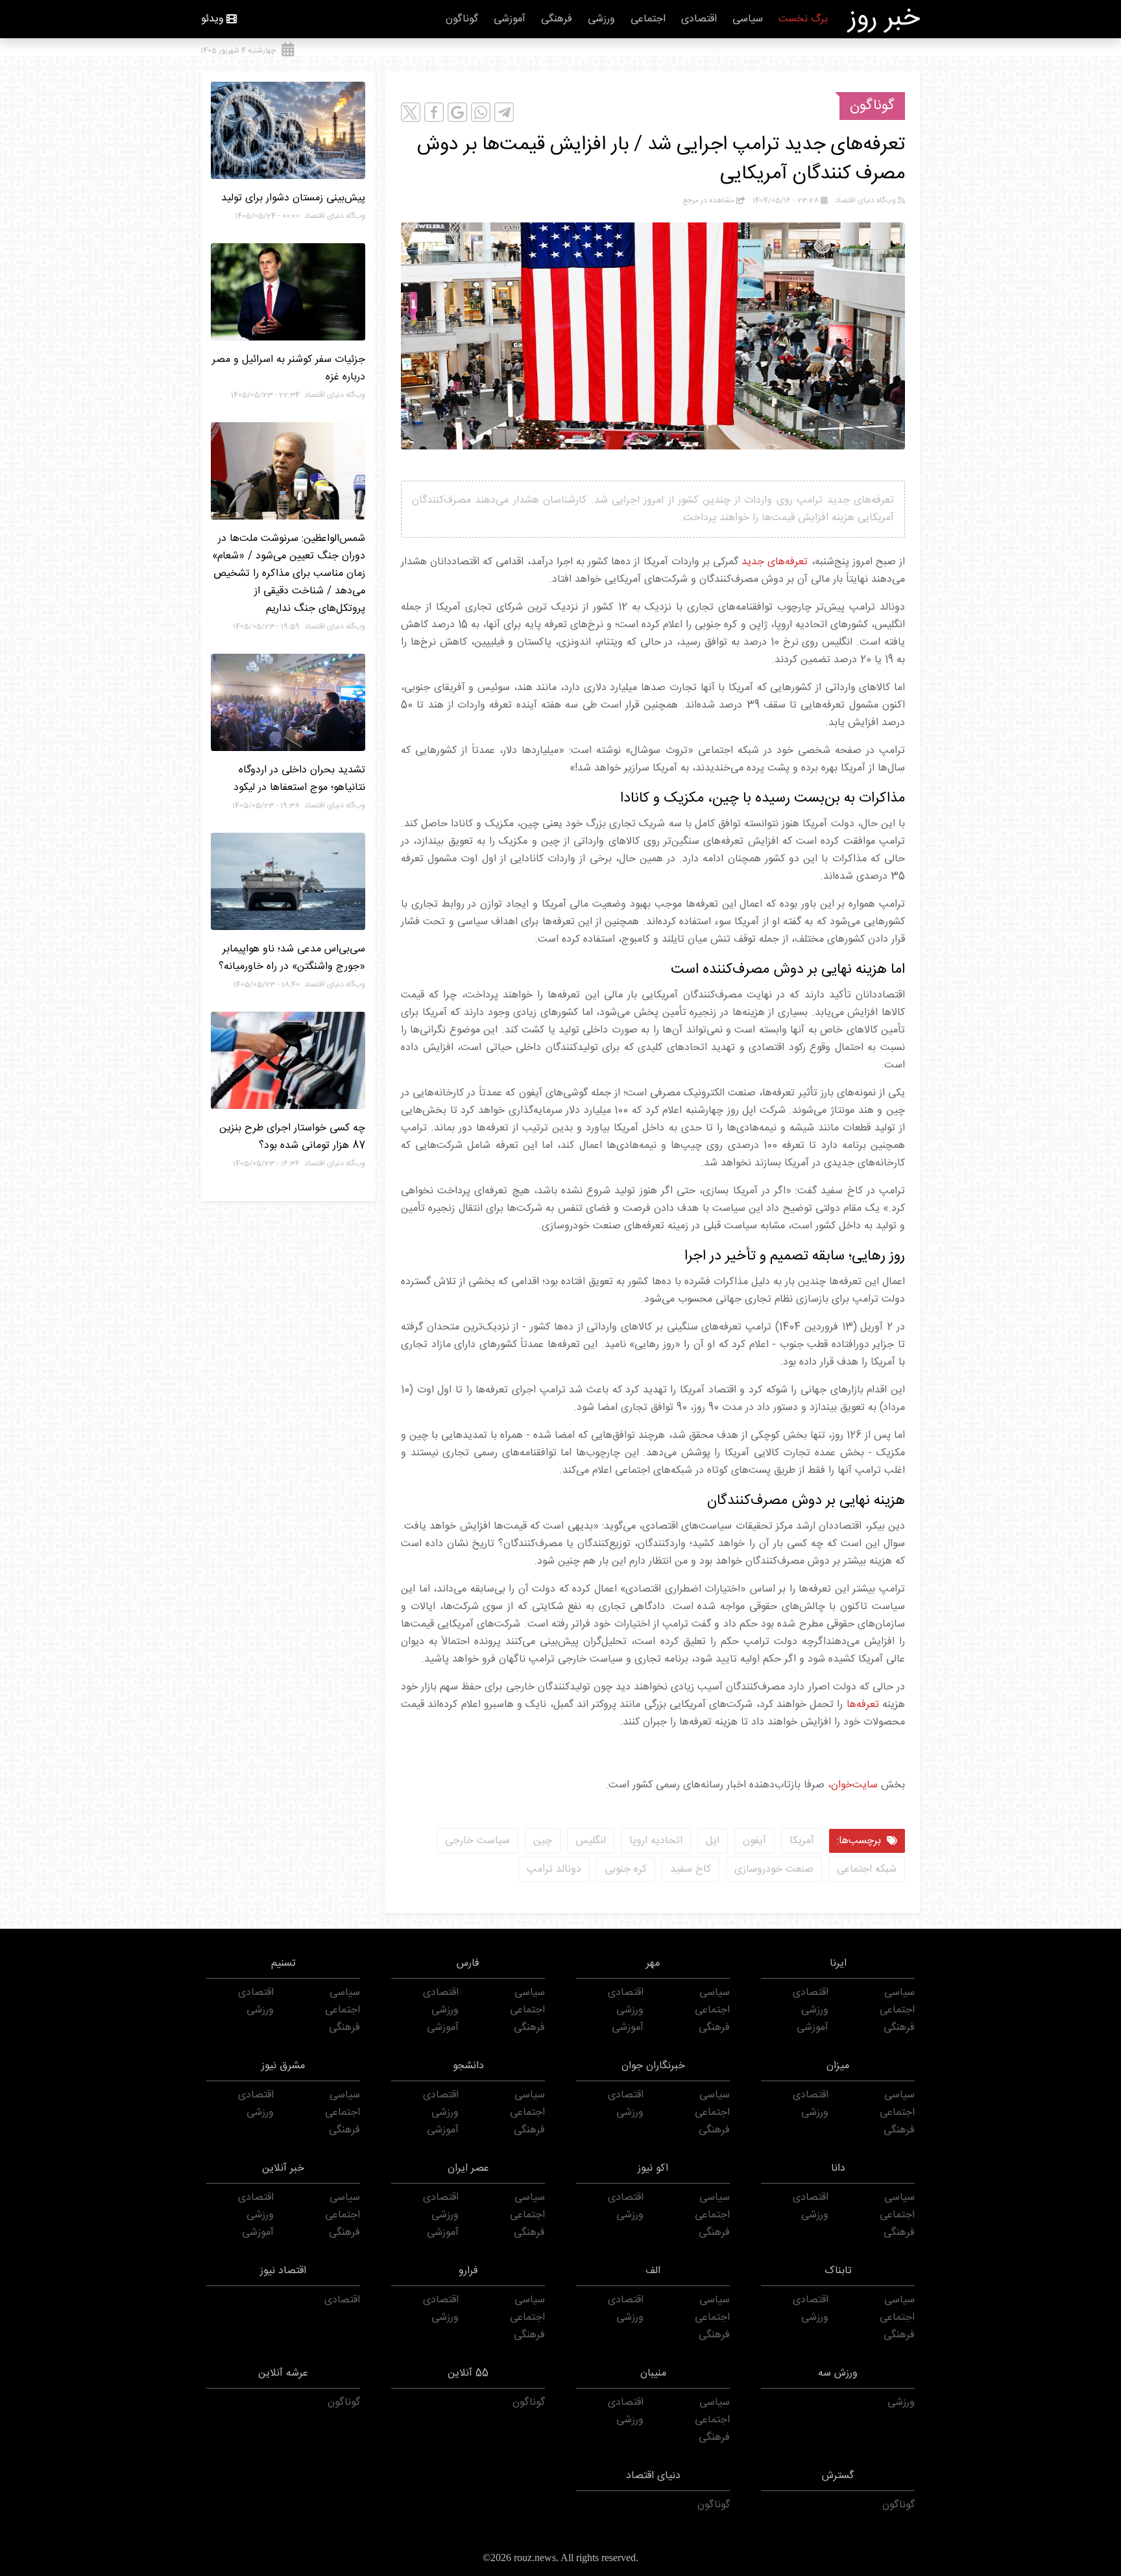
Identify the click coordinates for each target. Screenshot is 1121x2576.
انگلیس (591, 1841)
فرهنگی (557, 19)
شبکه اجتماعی (867, 1869)
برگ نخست (803, 19)
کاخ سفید (691, 1869)
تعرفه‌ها (863, 1705)
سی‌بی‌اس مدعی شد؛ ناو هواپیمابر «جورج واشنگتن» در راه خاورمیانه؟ (292, 958)
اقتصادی (699, 19)
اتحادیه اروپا (656, 1841)
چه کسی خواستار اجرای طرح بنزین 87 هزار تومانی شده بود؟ (292, 1137)
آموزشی (510, 19)
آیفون (754, 1841)
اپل (713, 1841)
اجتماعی (648, 19)
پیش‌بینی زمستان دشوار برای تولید (293, 198)
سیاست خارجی (477, 1841)
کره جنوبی (626, 1869)
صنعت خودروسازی (774, 1869)
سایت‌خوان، (851, 1785)
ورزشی (601, 19)
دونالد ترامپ (554, 1869)
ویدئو (212, 19)
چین (543, 1841)
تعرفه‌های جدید (775, 562)
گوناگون (462, 19)
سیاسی (748, 19)
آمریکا (802, 1841)
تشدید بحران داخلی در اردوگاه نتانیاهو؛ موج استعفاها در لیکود (299, 779)
